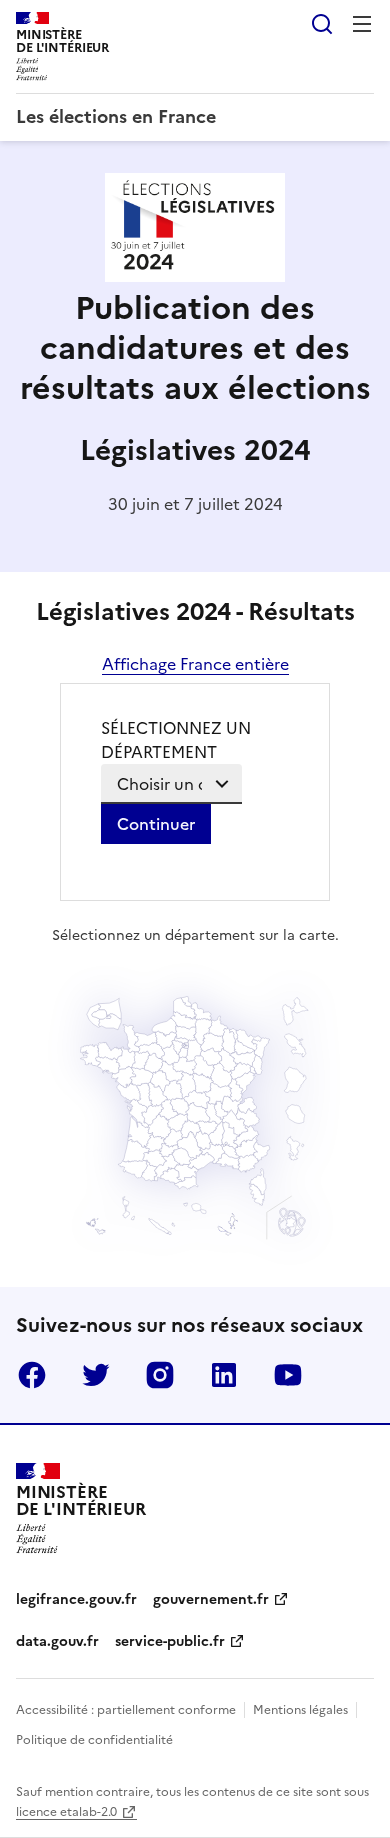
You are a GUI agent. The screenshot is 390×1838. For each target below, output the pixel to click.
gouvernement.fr (211, 1599)
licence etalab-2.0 (66, 1812)
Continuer (156, 824)
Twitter (96, 1375)
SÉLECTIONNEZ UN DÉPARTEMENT (176, 740)
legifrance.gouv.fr (76, 1599)
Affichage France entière (195, 664)
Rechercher (322, 24)
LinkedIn (224, 1375)
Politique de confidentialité (94, 1740)
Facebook (32, 1375)
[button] (256, 1195)
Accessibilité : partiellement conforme (126, 1710)
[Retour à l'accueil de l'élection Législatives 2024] (195, 276)
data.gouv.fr (57, 1641)
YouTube (288, 1375)
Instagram (160, 1375)
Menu (362, 24)
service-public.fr (170, 1641)
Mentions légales (300, 1710)
